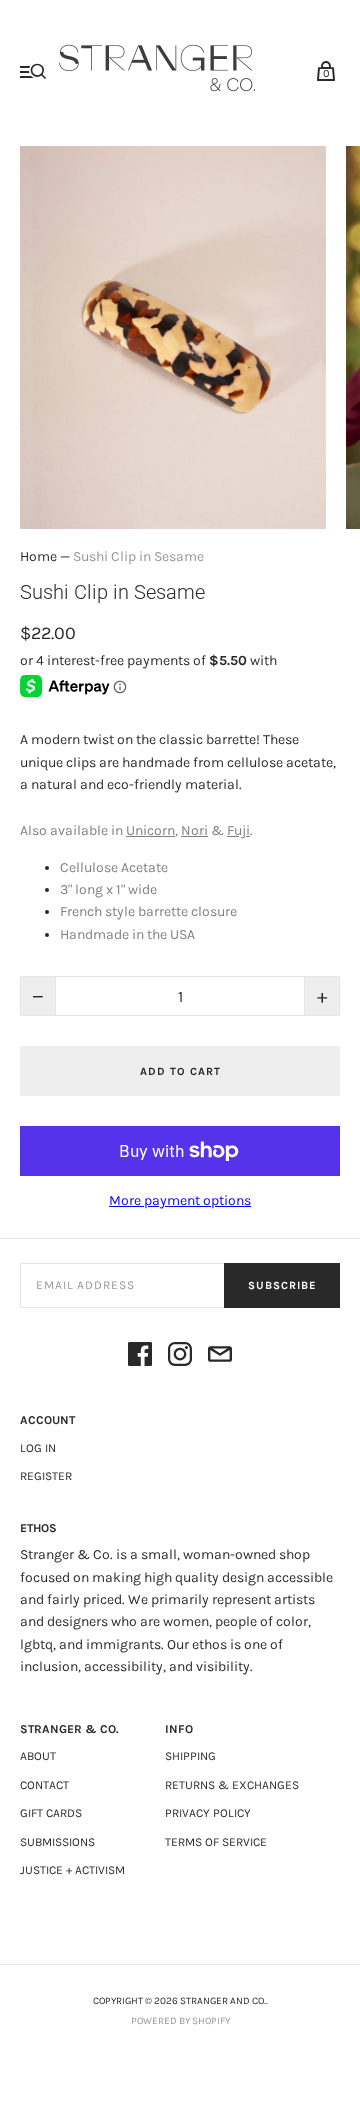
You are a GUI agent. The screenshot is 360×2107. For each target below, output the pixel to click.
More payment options (180, 1200)
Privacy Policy (208, 1813)
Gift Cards (51, 1813)
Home (38, 556)
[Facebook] (140, 1357)
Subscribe (282, 1285)
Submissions (57, 1842)
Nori (194, 830)
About (38, 1756)
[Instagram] (180, 1357)
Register (46, 1476)
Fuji (238, 830)
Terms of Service (216, 1842)
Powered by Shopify (180, 2021)
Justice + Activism (72, 1870)
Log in (38, 1448)
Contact (44, 1785)
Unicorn (150, 830)
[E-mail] (220, 1357)
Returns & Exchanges (232, 1785)
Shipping (190, 1756)
